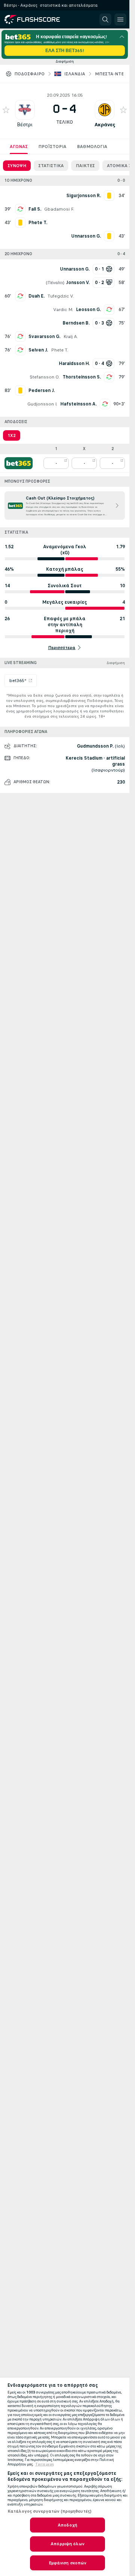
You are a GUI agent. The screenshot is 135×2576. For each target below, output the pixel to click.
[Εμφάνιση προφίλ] (25, 110)
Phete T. (60, 350)
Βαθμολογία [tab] (92, 147)
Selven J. (38, 350)
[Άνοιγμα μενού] (120, 19)
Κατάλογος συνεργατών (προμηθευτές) (49, 2511)
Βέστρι (25, 125)
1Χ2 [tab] (12, 435)
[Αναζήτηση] (105, 19)
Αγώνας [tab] (19, 147)
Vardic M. (63, 310)
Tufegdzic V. (61, 296)
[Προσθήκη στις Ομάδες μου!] (6, 110)
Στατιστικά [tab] (51, 166)
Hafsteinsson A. (79, 404)
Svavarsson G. (44, 337)
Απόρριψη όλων (67, 2544)
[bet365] (19, 463)
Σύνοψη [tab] (17, 166)
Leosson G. (88, 310)
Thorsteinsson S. (82, 377)
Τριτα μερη (45, 2464)
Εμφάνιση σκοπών (68, 2563)
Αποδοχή (67, 2525)
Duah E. (37, 296)
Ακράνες (105, 125)
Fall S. (35, 209)
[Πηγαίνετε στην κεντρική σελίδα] (38, 19)
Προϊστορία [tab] (52, 147)
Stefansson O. (45, 377)
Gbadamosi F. (59, 209)
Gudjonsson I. (42, 404)
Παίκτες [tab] (85, 166)
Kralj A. (71, 337)
